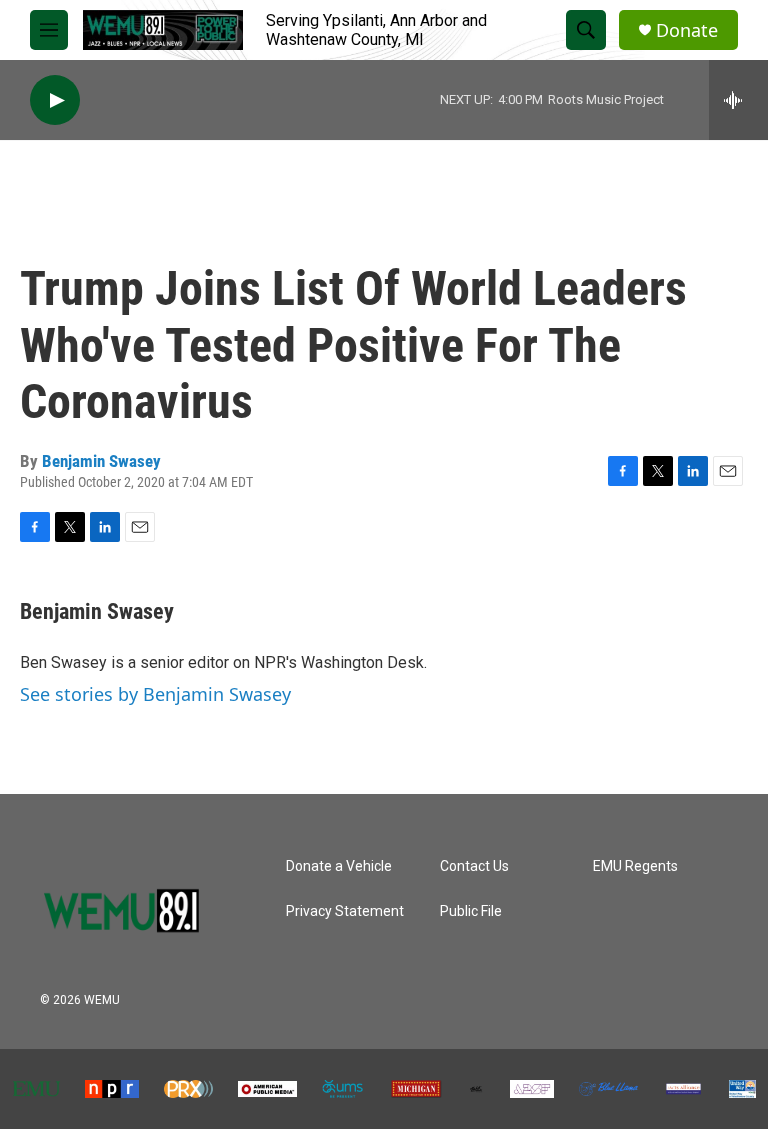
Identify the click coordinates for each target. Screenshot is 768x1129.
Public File (471, 911)
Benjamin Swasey (101, 461)
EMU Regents (635, 866)
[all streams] (738, 100)
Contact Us (474, 866)
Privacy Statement (345, 911)
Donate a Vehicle (339, 866)
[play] (55, 100)
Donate (687, 30)
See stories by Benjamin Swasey (155, 694)
